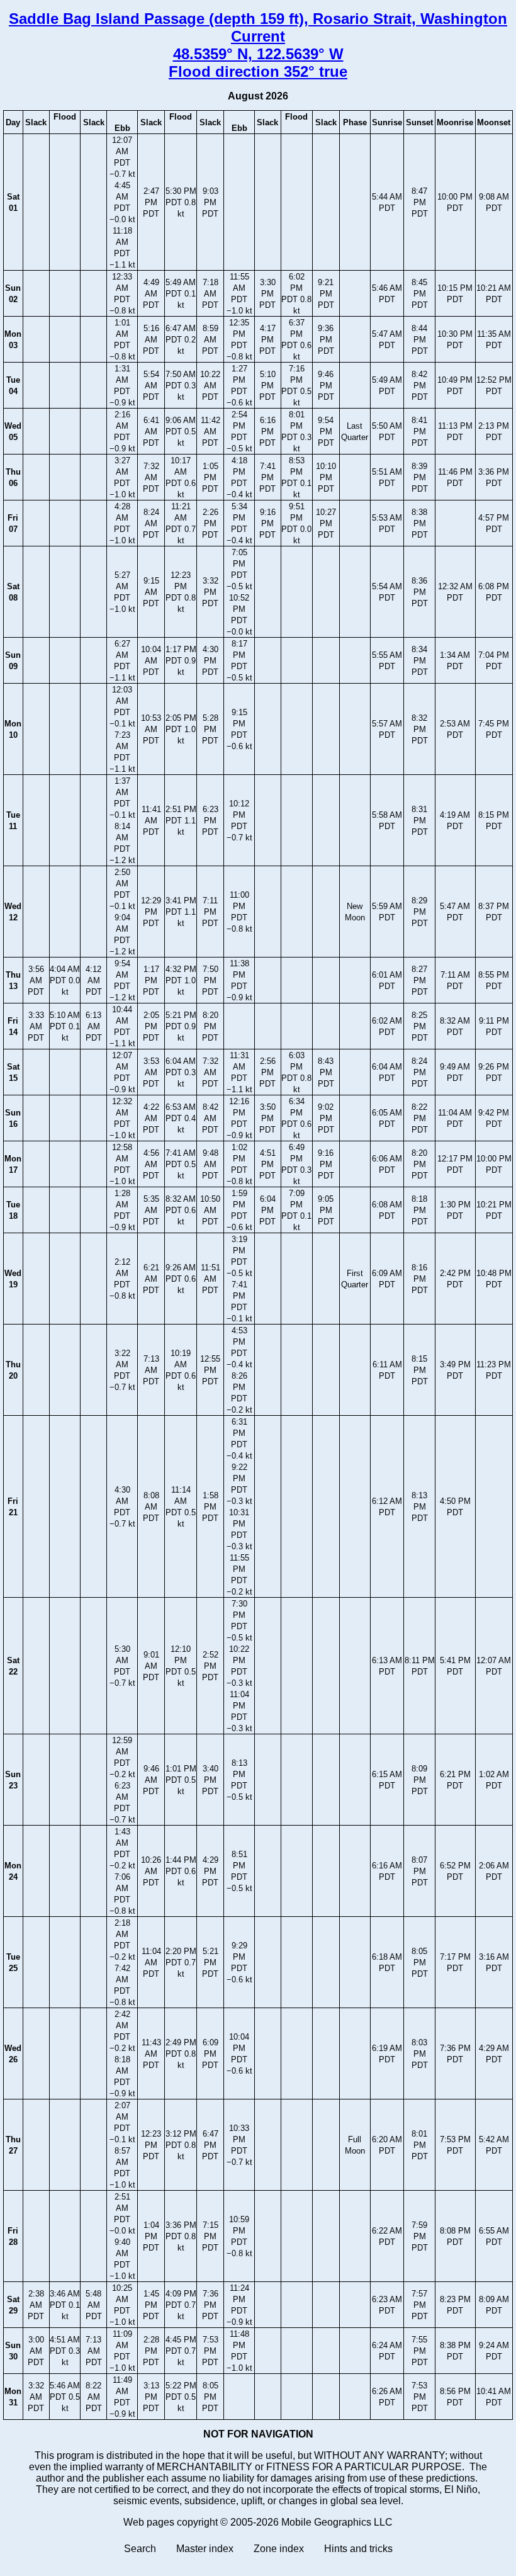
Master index (205, 2549)
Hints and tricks (358, 2549)
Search (140, 2549)
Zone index (279, 2549)
